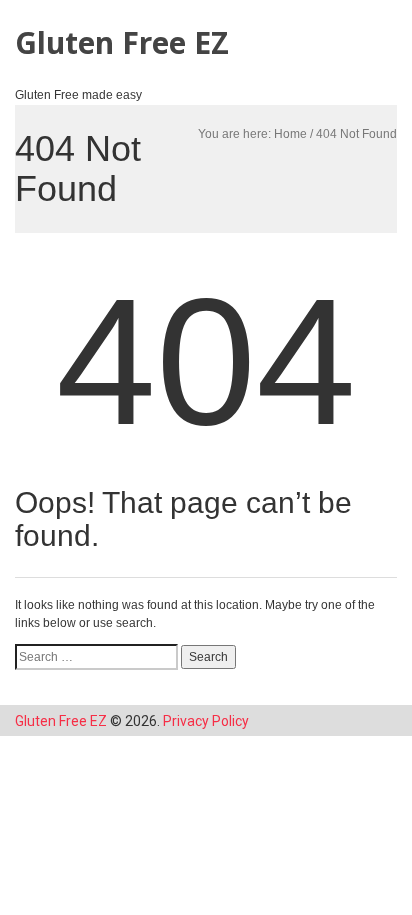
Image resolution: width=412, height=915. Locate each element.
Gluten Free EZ (122, 42)
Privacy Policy (206, 721)
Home (290, 134)
